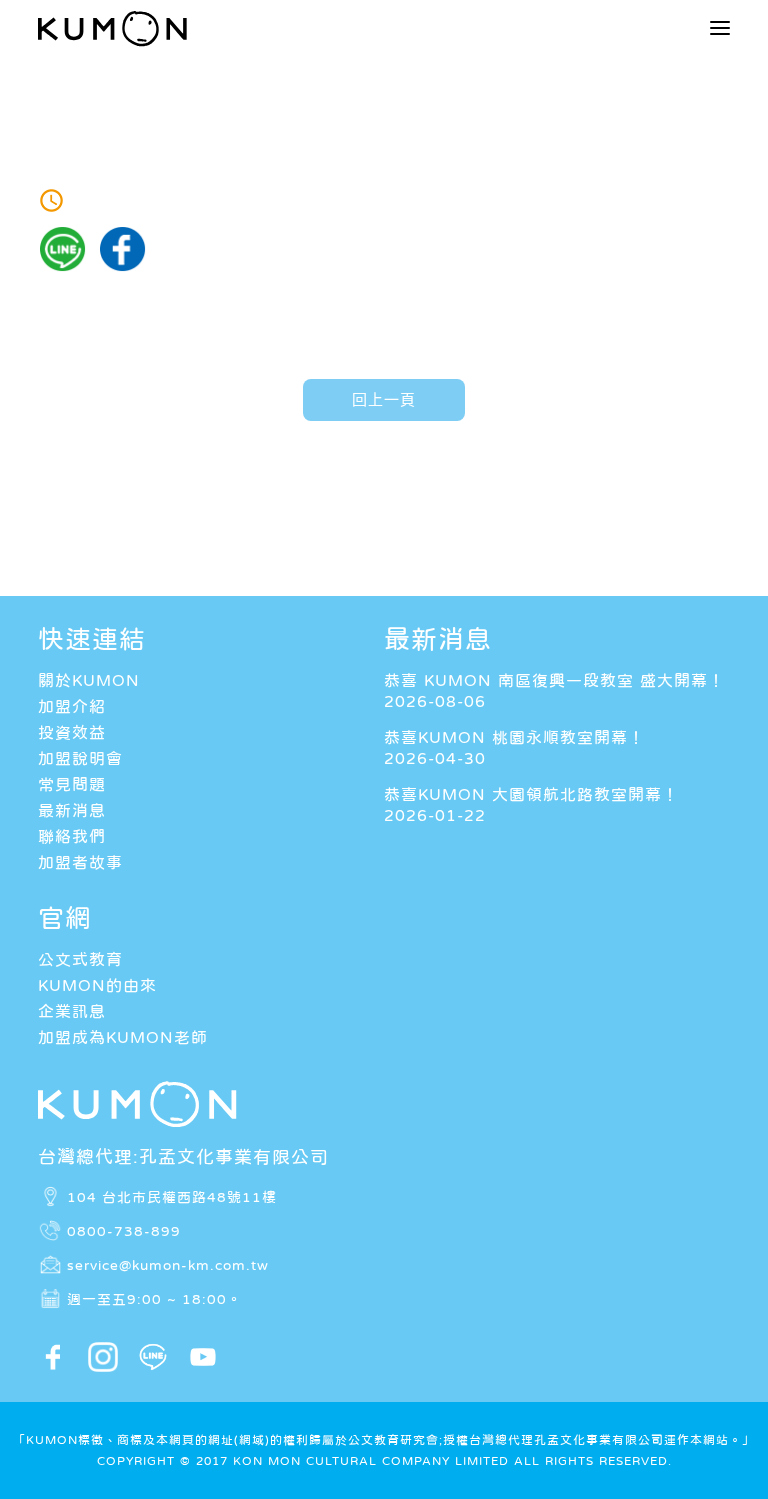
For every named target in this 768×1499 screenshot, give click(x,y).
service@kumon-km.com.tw (168, 1265)
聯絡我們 (72, 836)
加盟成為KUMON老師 (123, 1037)
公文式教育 (80, 959)
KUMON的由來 (97, 985)
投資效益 (72, 732)
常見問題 (72, 784)
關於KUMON (89, 680)
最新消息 (72, 810)
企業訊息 (72, 1011)
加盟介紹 (72, 706)
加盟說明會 (80, 758)
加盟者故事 (80, 862)
